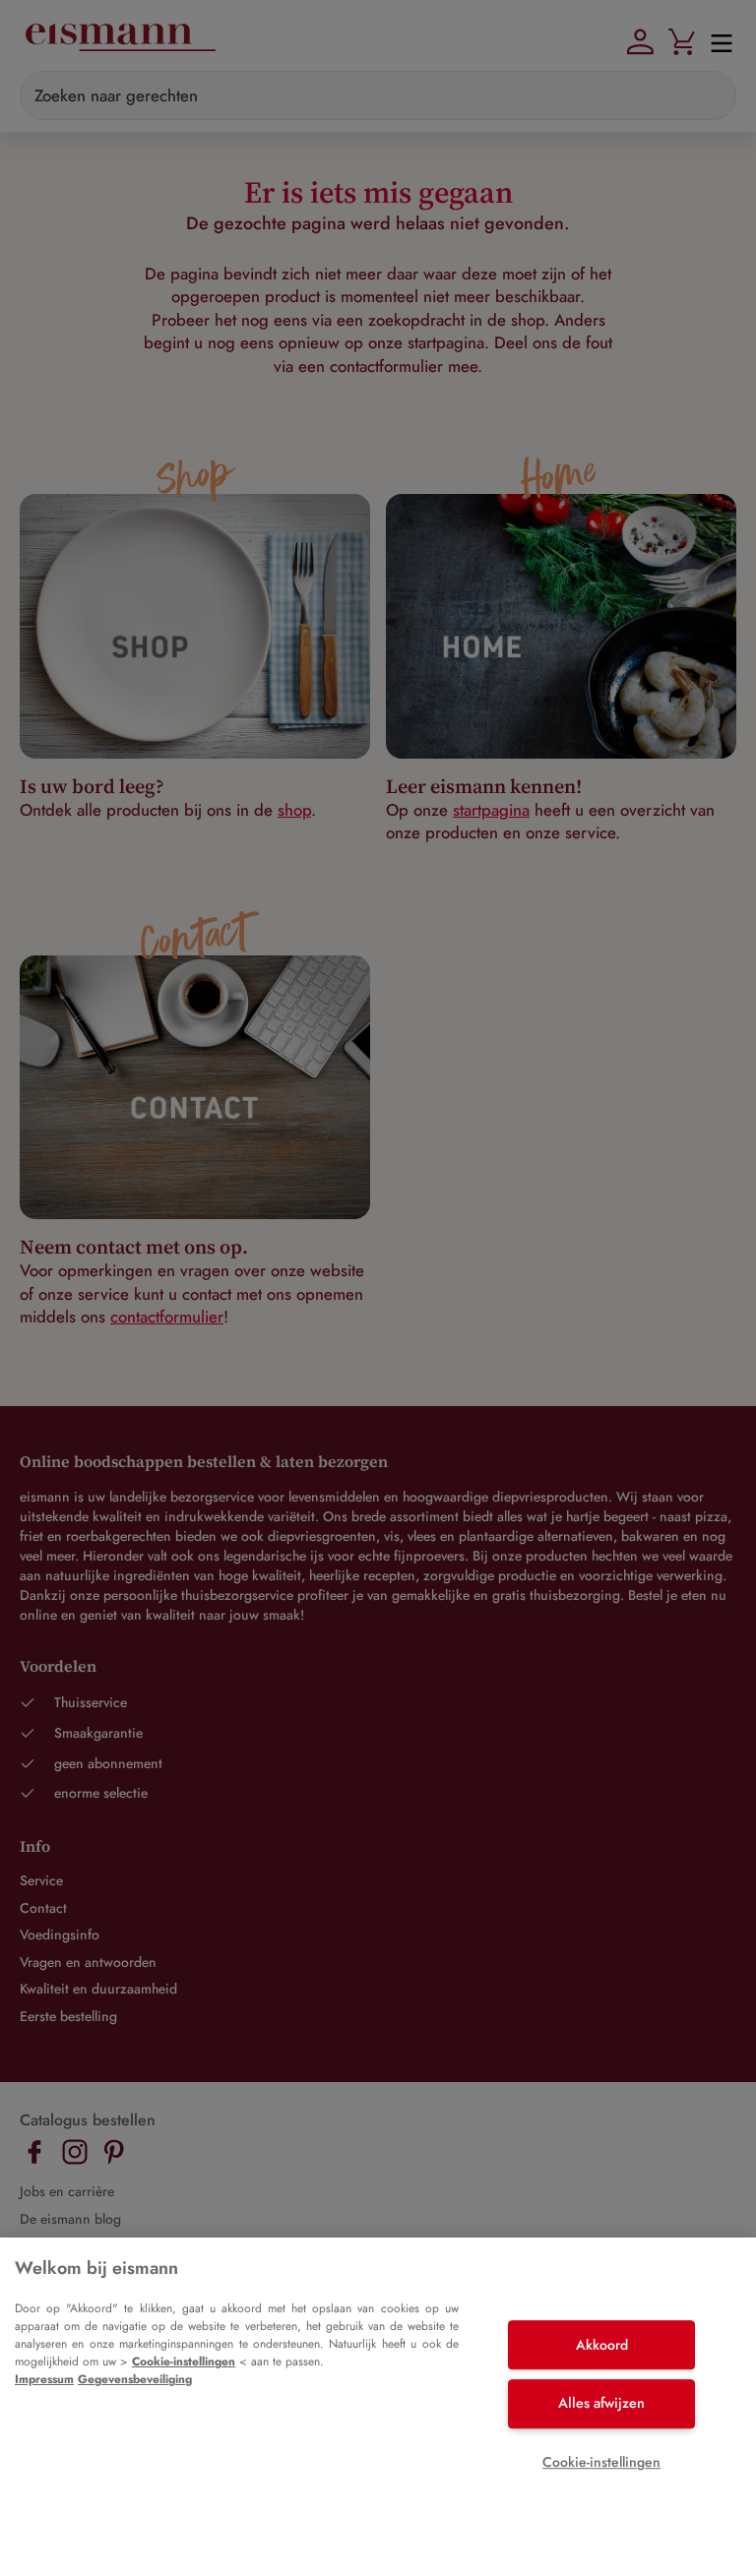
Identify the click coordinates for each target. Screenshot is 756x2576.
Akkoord (602, 2345)
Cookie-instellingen (184, 2361)
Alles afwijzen (601, 2403)
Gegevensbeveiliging (135, 2379)
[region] (378, 2407)
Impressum (44, 2379)
